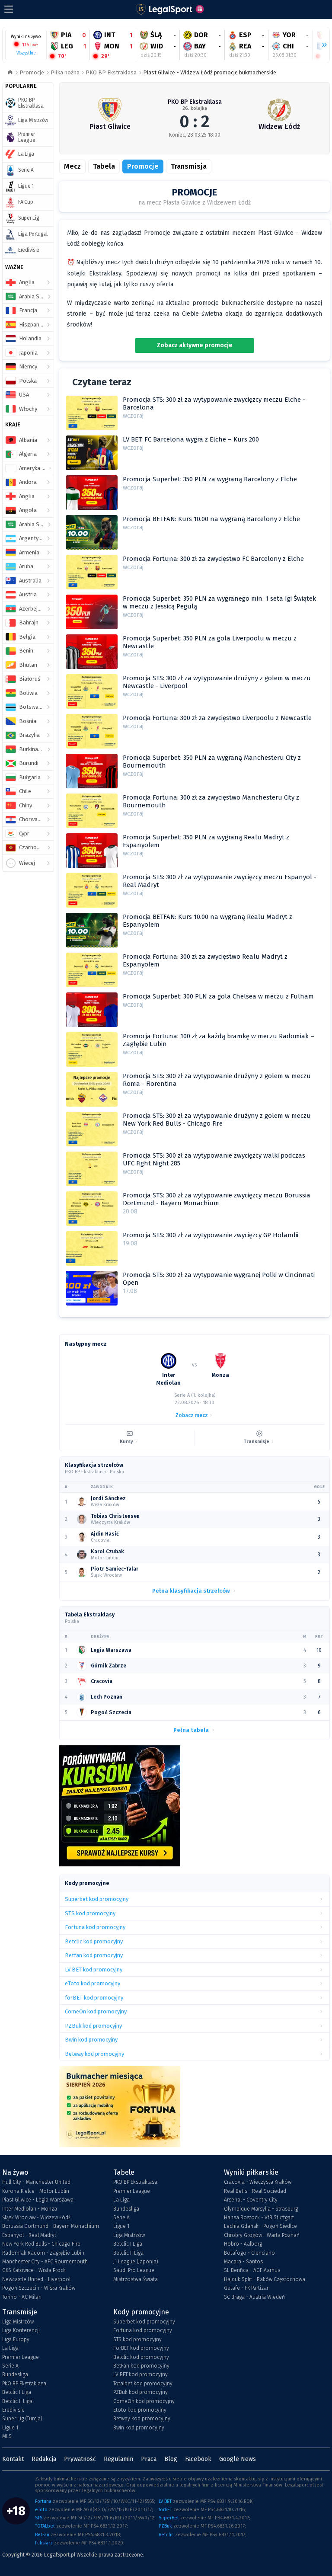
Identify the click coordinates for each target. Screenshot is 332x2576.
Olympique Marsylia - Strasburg (261, 2209)
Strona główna (10, 73)
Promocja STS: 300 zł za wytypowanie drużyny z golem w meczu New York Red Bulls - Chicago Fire (217, 1120)
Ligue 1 (121, 2226)
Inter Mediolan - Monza (30, 2209)
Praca (149, 2459)
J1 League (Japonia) (136, 2262)
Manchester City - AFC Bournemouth (45, 2262)
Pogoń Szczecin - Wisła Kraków (39, 2288)
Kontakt (13, 2459)
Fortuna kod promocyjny (143, 2330)
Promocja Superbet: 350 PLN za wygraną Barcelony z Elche (210, 479)
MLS (7, 2436)
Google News (238, 2459)
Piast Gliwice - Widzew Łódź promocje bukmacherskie (210, 72)
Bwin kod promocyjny (139, 2428)
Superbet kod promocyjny (144, 2322)
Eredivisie (13, 2410)
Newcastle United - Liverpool (36, 2279)
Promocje (32, 72)
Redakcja (44, 2459)
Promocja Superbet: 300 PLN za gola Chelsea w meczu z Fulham (218, 996)
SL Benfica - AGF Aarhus (252, 2270)
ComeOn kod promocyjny (144, 2401)
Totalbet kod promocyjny (143, 2384)
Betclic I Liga (128, 2244)
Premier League (132, 2191)
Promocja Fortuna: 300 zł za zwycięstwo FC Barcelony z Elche (213, 559)
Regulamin (118, 2459)
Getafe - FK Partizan (247, 2288)
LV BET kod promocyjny (140, 2374)
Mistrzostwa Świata (136, 2279)
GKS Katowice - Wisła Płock (34, 2270)
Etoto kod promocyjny (140, 2410)
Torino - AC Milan (22, 2297)
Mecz (72, 166)
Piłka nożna (65, 72)
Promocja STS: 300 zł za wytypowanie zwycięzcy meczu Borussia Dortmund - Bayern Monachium (217, 1199)
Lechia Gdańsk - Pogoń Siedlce (260, 2226)
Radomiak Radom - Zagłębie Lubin (43, 2253)
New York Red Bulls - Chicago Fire (41, 2244)
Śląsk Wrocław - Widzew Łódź (36, 2218)
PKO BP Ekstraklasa (111, 72)
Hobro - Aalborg (243, 2244)
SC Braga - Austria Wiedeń (254, 2297)
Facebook (198, 2459)
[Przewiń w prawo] (321, 45)
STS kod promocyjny (137, 2339)
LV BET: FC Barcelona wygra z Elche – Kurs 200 (191, 439)
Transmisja (189, 166)
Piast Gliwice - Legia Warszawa (38, 2200)
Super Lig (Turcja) (22, 2419)
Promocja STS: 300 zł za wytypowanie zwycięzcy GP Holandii (211, 1235)
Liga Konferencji (21, 2330)
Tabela (104, 166)
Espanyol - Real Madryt (29, 2235)
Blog (171, 2459)
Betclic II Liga (128, 2253)
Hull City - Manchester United (36, 2182)
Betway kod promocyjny (142, 2419)
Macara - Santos (243, 2262)
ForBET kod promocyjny (141, 2348)
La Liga (121, 2200)
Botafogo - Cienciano (249, 2253)
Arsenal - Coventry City (251, 2200)
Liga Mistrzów (129, 2235)
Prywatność (80, 2459)
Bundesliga (126, 2209)
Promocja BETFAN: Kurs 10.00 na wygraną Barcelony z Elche (211, 519)
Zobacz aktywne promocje (195, 345)
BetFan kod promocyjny (141, 2366)
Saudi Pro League (134, 2270)
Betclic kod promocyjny (141, 2357)
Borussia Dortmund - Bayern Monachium (51, 2226)
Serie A (121, 2218)
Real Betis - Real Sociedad (255, 2191)
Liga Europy (16, 2339)
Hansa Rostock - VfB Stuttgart (259, 2218)
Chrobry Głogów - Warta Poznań (262, 2235)
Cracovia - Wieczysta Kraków (258, 2182)
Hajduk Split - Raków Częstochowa (265, 2279)
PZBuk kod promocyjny (140, 2392)
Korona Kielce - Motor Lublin (36, 2191)
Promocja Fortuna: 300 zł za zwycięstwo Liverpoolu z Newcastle (217, 718)
